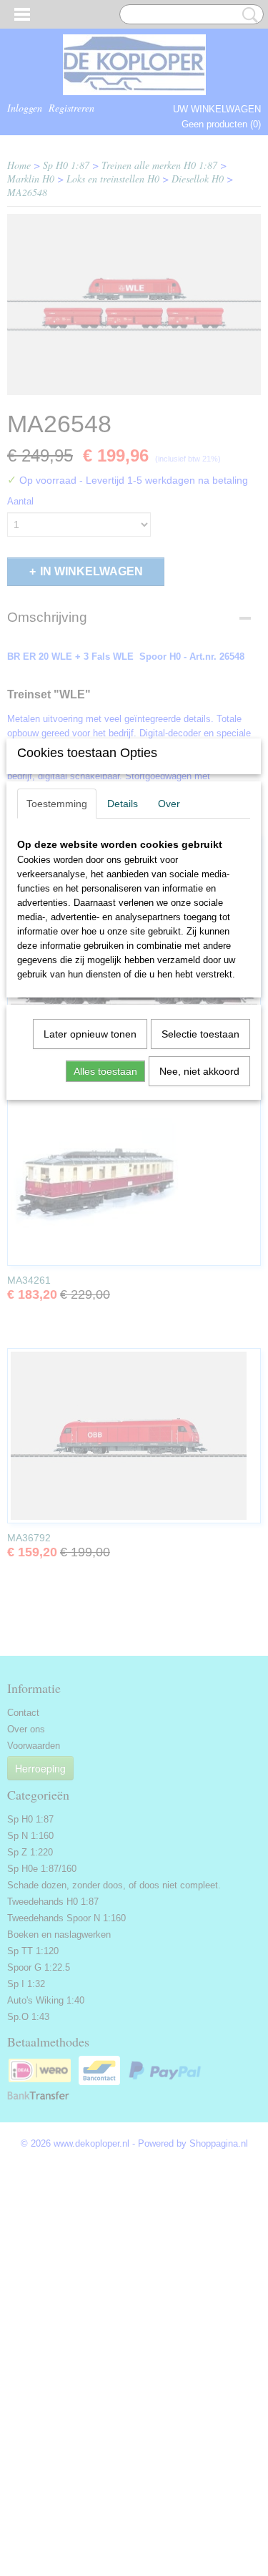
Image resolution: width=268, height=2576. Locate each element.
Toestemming (57, 804)
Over (169, 804)
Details (123, 804)
